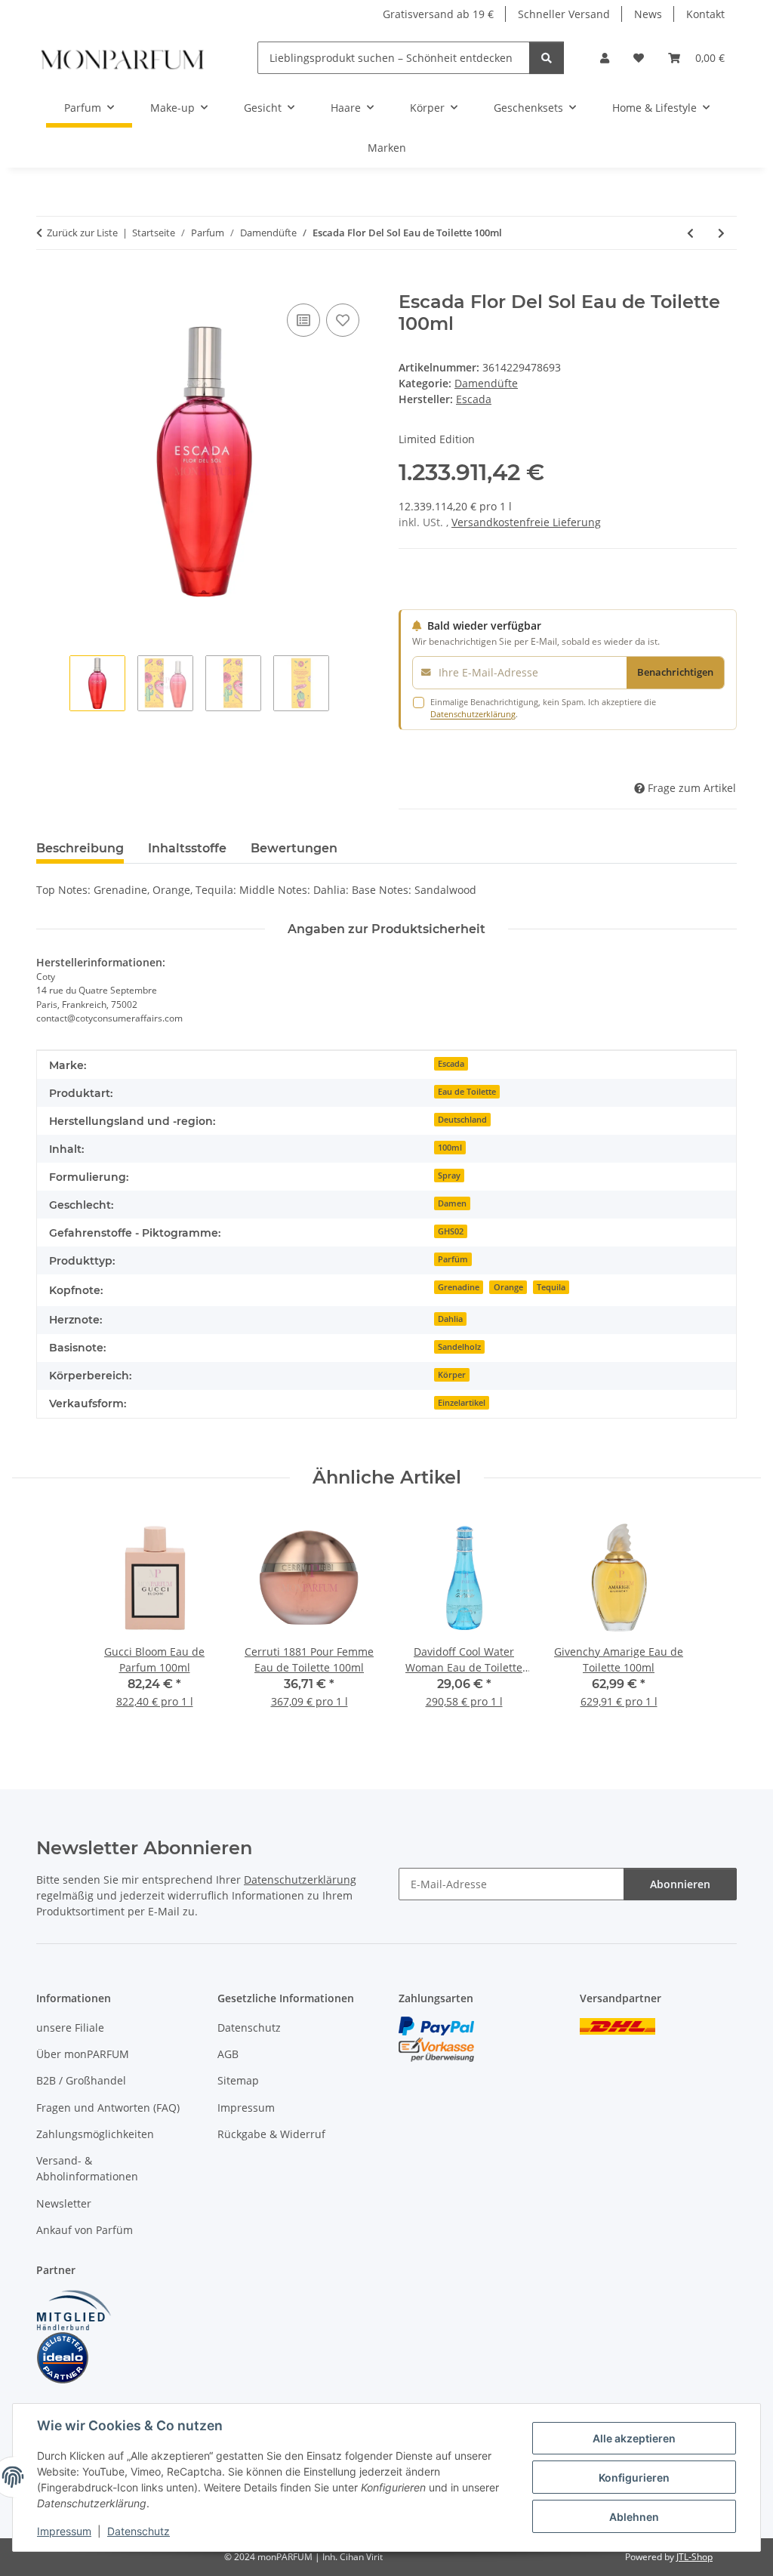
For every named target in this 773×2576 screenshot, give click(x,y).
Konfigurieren (634, 2477)
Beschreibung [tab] (80, 848)
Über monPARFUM (83, 2054)
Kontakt (705, 14)
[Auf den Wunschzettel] (343, 320)
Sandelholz (459, 1347)
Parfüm (453, 1259)
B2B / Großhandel (81, 2080)
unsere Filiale (70, 2028)
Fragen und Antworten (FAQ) (108, 2108)
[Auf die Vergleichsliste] (303, 320)
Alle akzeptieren (634, 2438)
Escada (451, 1064)
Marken (387, 148)
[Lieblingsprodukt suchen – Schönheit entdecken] (547, 58)
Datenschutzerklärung (473, 714)
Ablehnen (634, 2517)
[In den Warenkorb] (48, 283)
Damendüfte (486, 383)
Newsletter (64, 2203)
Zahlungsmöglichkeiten (95, 2134)
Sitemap (238, 2080)
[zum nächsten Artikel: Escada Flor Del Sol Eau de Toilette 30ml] (721, 233)
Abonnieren (680, 1884)
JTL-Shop (694, 2557)
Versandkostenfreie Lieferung (526, 522)
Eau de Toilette (467, 1092)
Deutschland (462, 1120)
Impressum (64, 2531)
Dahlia (450, 1319)
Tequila (551, 1287)
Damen (452, 1203)
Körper (452, 1375)
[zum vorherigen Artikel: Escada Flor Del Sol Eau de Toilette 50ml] (690, 233)
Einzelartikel (462, 1403)
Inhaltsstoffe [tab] (187, 848)
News (648, 14)
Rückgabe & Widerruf (271, 2134)
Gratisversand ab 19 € (438, 14)
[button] (605, 58)
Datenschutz (139, 2531)
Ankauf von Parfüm (85, 2230)
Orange (508, 1287)
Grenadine (459, 1287)
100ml (450, 1148)
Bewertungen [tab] (294, 848)
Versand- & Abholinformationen (87, 2168)
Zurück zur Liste (82, 233)
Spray (449, 1176)
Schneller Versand (564, 14)
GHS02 (451, 1231)
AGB (228, 2054)
